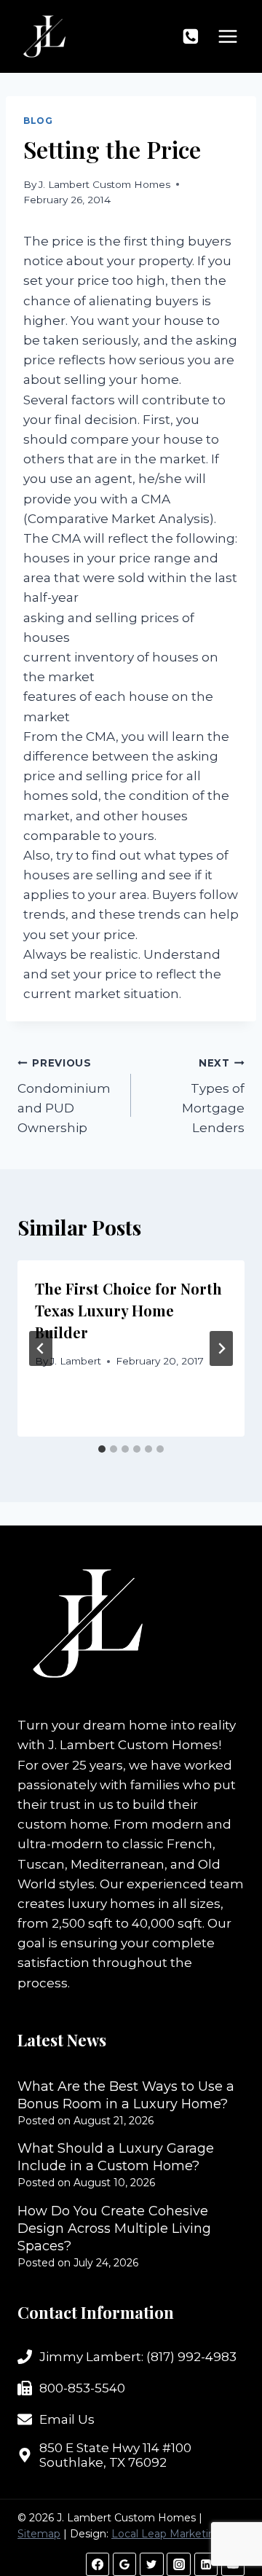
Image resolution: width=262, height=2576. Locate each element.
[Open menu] (227, 36)
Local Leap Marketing (167, 2534)
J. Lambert (76, 1361)
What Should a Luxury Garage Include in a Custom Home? (116, 2157)
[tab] (102, 1449)
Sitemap (39, 2534)
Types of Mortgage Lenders (213, 1096)
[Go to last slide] (41, 1348)
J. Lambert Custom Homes (104, 184)
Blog (38, 121)
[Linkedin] (206, 2564)
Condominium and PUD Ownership (64, 1096)
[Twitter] (151, 2564)
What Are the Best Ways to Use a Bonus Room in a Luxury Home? (126, 2095)
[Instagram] (178, 2564)
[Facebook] (98, 2564)
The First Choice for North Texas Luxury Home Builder (128, 1310)
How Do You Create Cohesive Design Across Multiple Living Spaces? (114, 2229)
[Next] (221, 1348)
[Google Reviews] (124, 2564)
